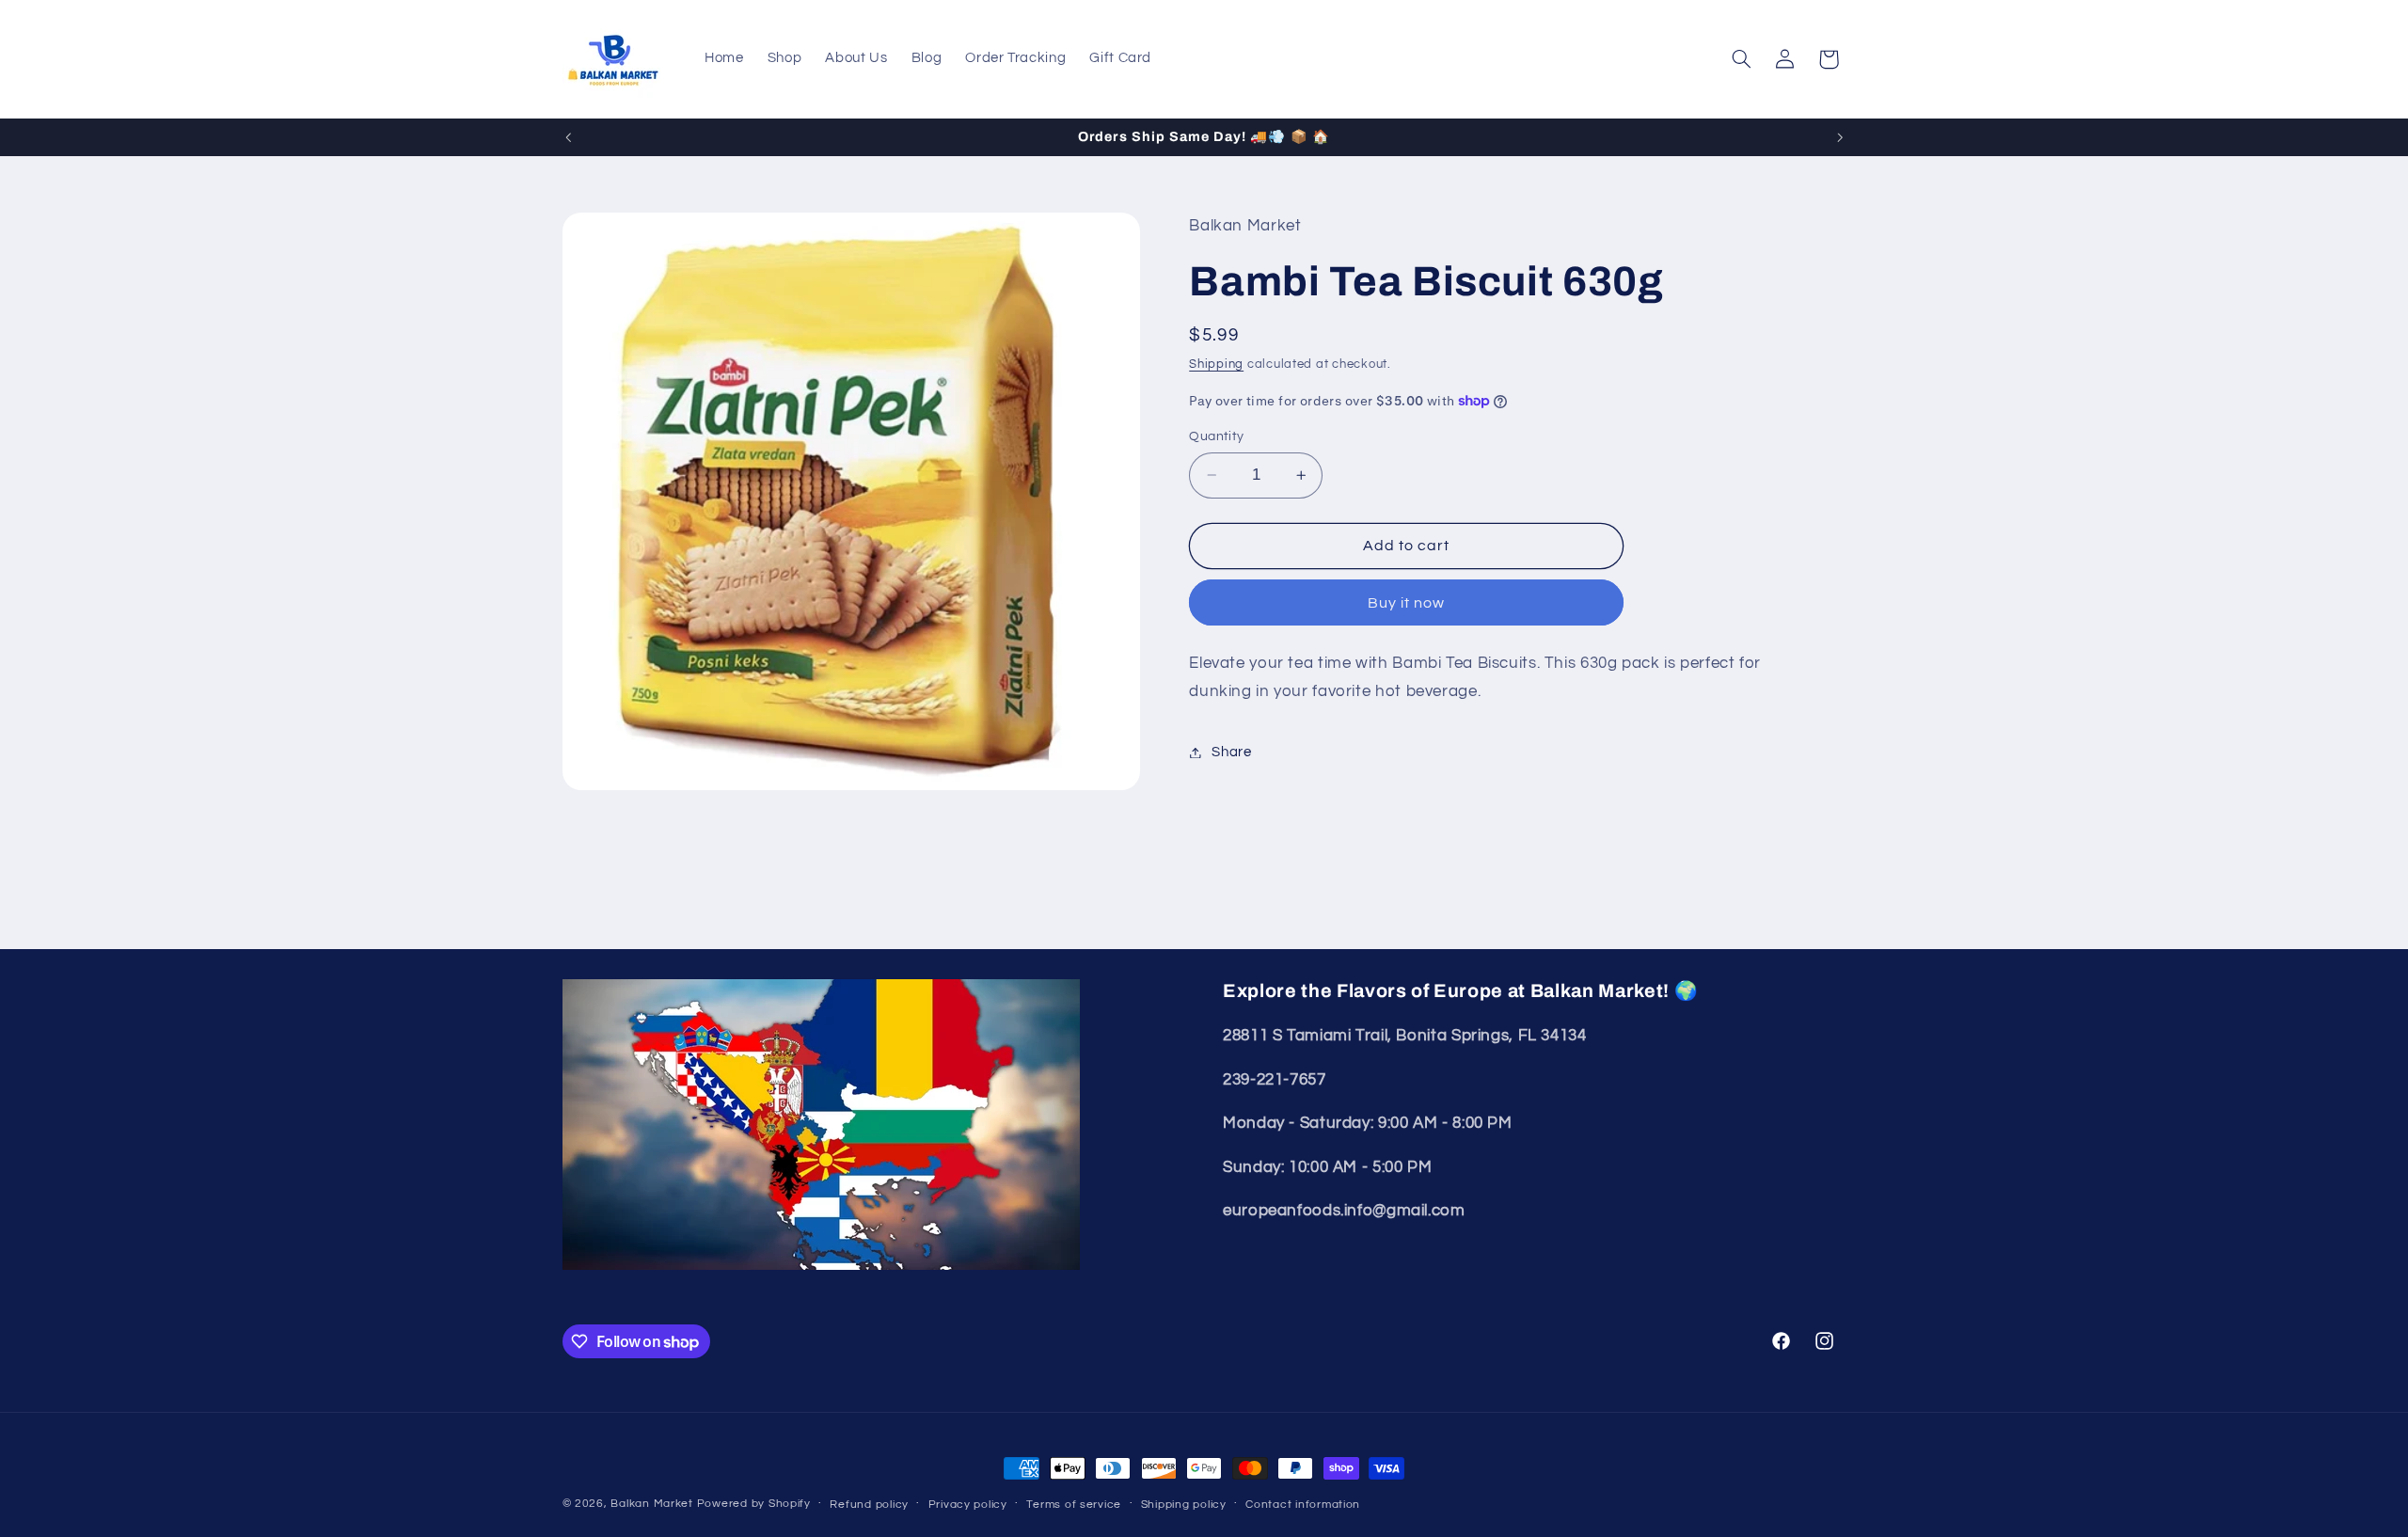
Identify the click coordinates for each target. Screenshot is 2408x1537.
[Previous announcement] (568, 137)
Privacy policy (968, 1505)
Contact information (1303, 1505)
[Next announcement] (1840, 137)
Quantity (1216, 436)
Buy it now (1407, 603)
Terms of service (1074, 1505)
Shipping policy (1184, 1505)
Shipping (1216, 364)
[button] (1741, 59)
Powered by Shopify (754, 1504)
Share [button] (1231, 752)
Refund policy (869, 1505)
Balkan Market (652, 1504)
